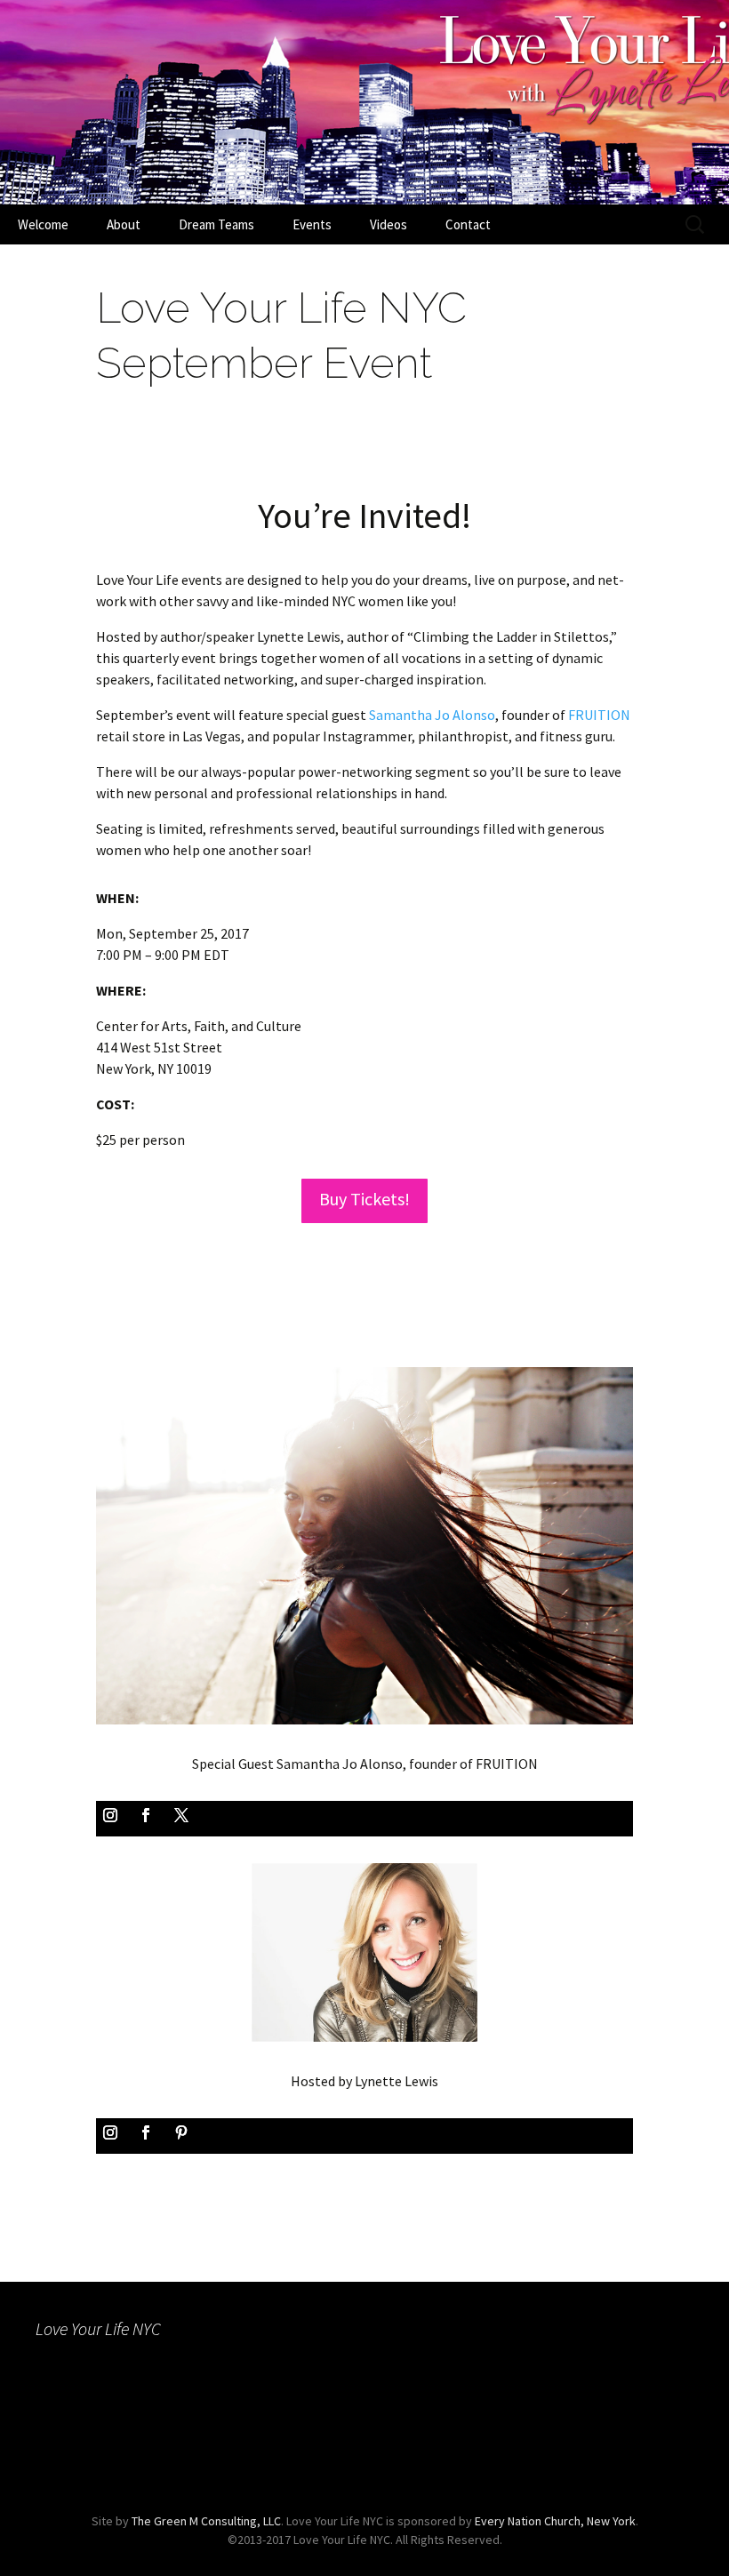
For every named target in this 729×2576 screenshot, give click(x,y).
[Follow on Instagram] (110, 1815)
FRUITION (599, 715)
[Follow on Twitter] (181, 1815)
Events (312, 224)
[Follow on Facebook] (146, 1815)
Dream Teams (216, 224)
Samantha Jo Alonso (432, 715)
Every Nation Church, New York (555, 2521)
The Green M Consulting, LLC (206, 2521)
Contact (468, 224)
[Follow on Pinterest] (181, 2132)
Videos (389, 224)
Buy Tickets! (364, 1199)
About (124, 224)
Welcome (43, 224)
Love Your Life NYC (98, 2328)
